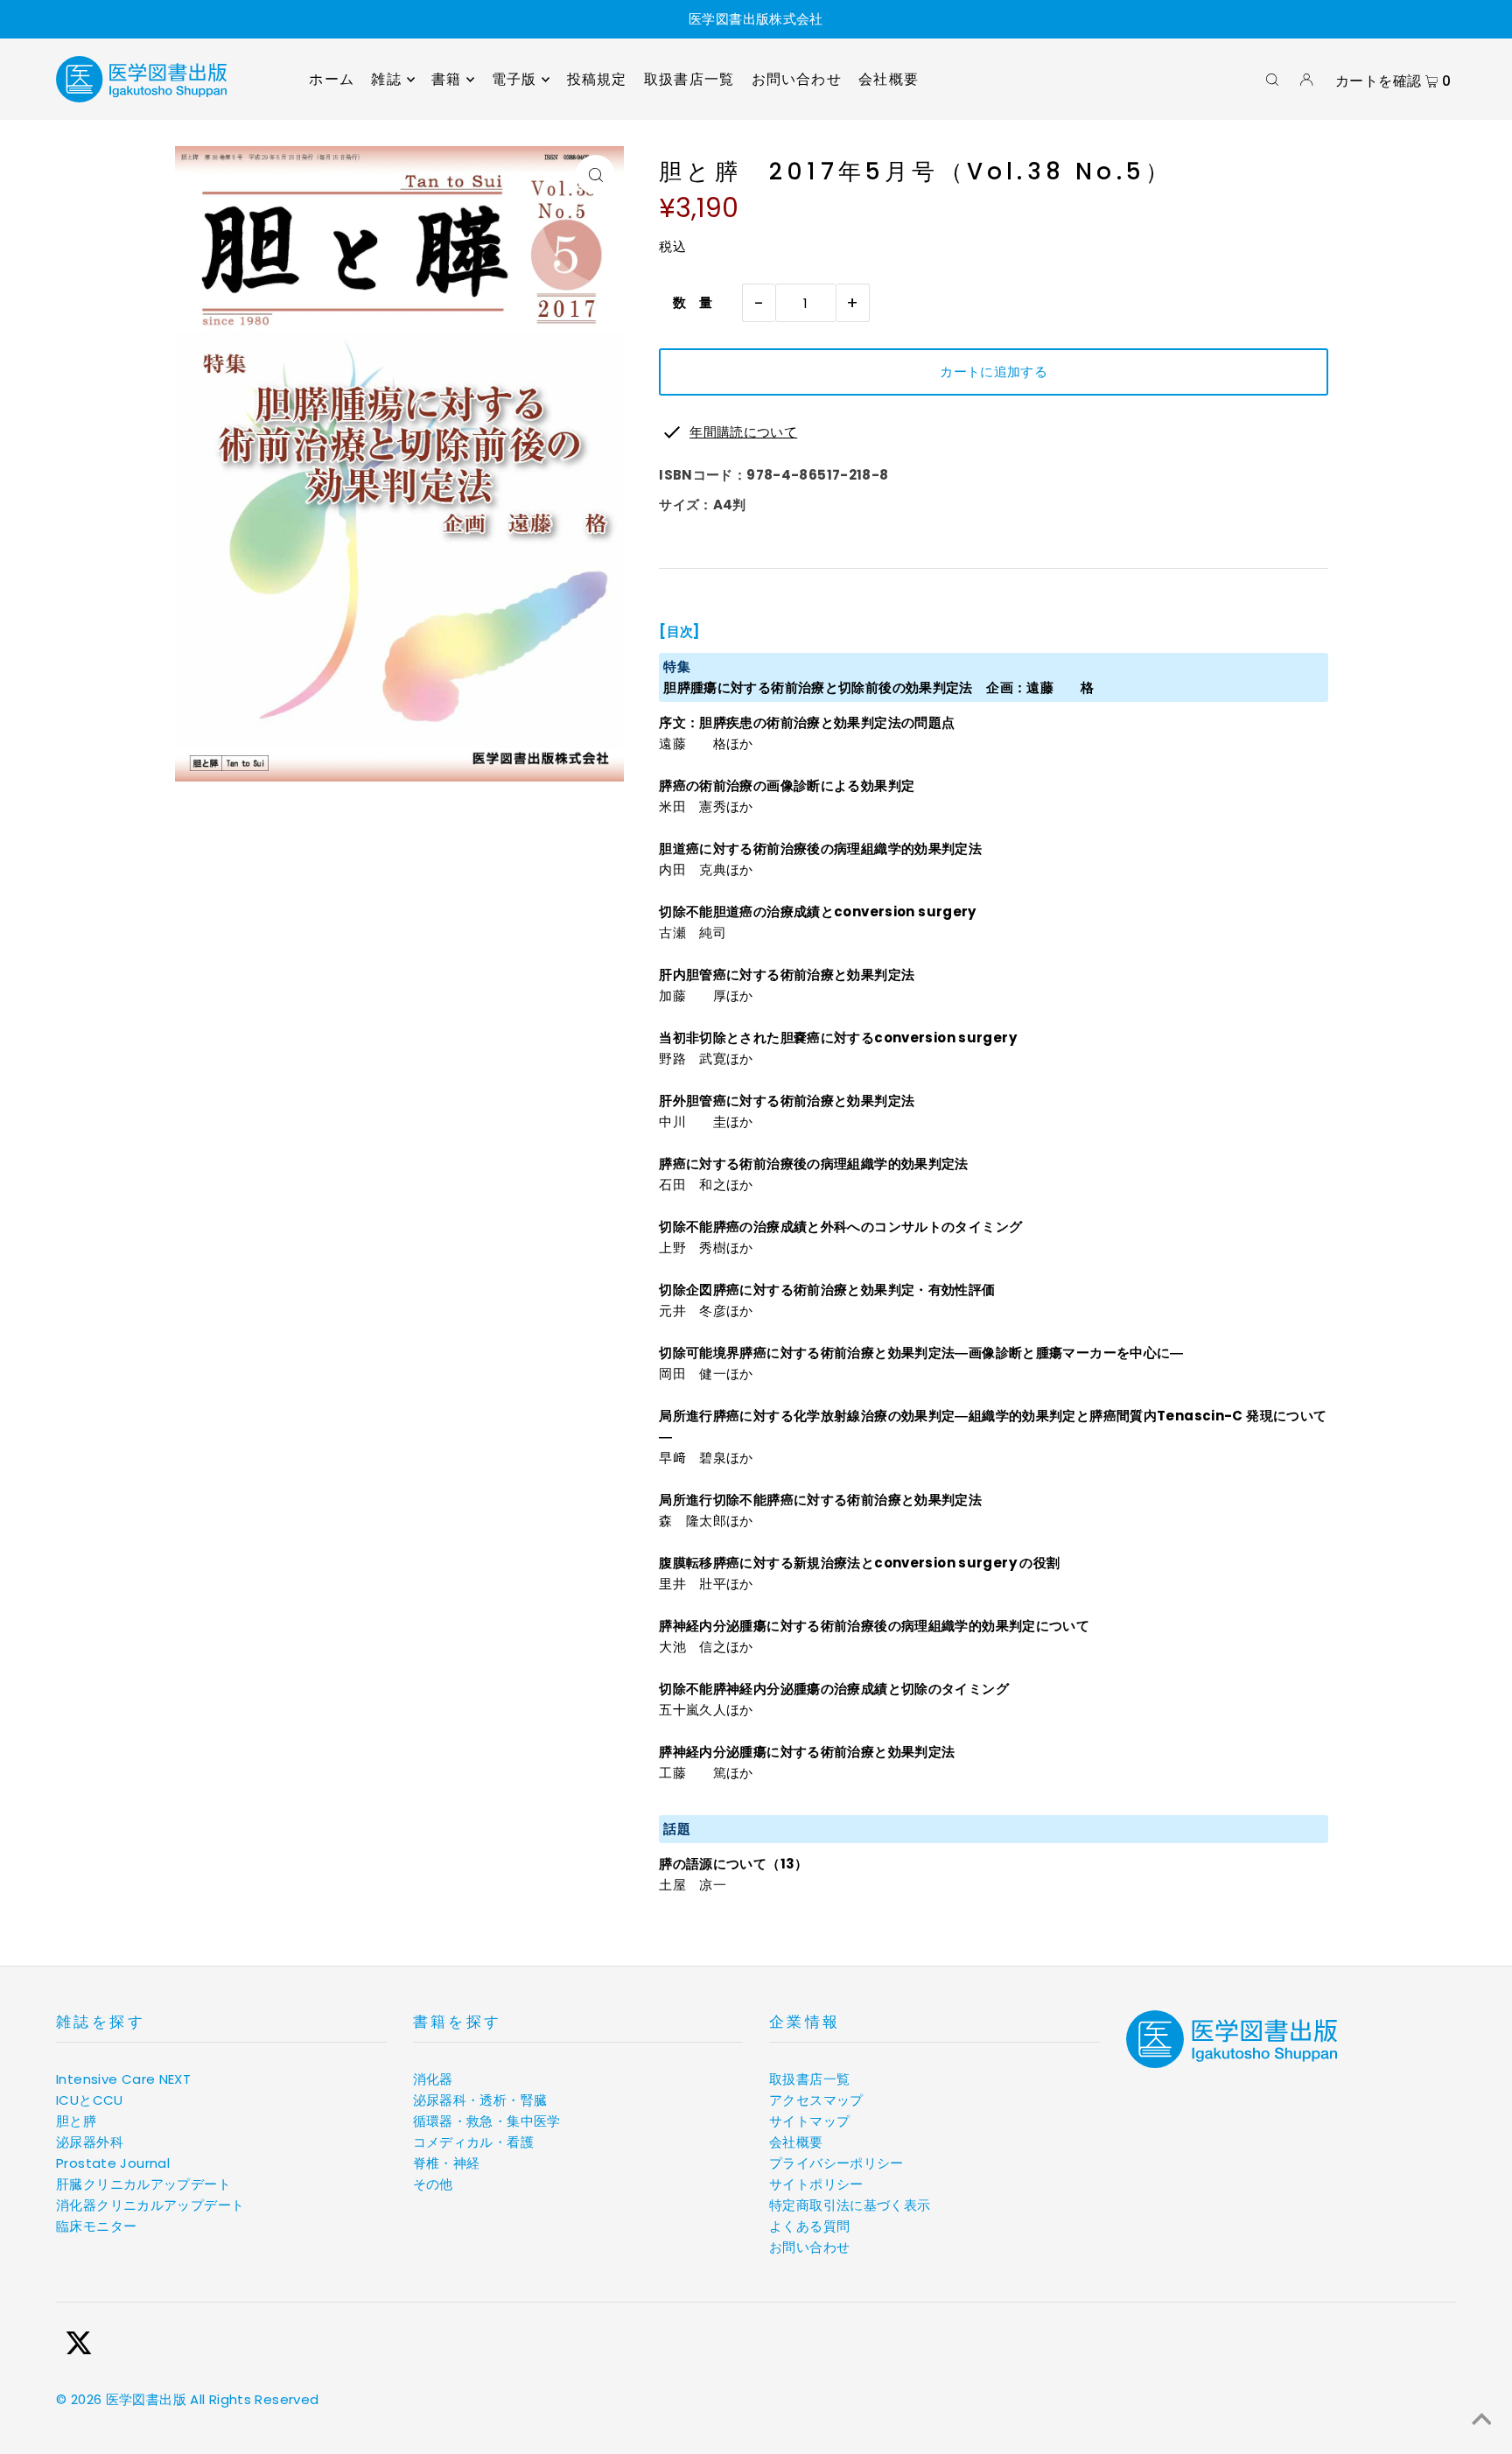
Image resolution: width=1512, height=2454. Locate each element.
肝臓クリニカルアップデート (143, 2184)
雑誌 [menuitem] (386, 79)
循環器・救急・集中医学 (487, 2121)
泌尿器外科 (90, 2142)
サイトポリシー (816, 2184)
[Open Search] (1272, 80)
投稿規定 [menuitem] (597, 79)
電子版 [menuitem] (514, 79)
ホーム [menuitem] (332, 79)
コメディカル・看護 (473, 2142)
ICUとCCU (90, 2100)
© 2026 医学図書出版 (121, 2399)
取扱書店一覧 (809, 2079)
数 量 (686, 302)
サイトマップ (809, 2121)
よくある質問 (809, 2226)
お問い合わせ (809, 2247)
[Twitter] (79, 2346)
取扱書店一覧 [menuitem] (689, 79)
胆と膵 (76, 2121)
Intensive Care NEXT (123, 2079)
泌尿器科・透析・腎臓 (480, 2100)
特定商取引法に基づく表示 (850, 2205)
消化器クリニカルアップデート (150, 2205)
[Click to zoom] (595, 175)
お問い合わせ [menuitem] (797, 79)
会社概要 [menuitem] (889, 79)
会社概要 (796, 2142)
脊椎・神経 (447, 2163)
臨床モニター (96, 2226)
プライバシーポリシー (836, 2163)
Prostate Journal (113, 2163)
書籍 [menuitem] (446, 79)
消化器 (433, 2079)
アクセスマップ (816, 2100)
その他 (433, 2184)
